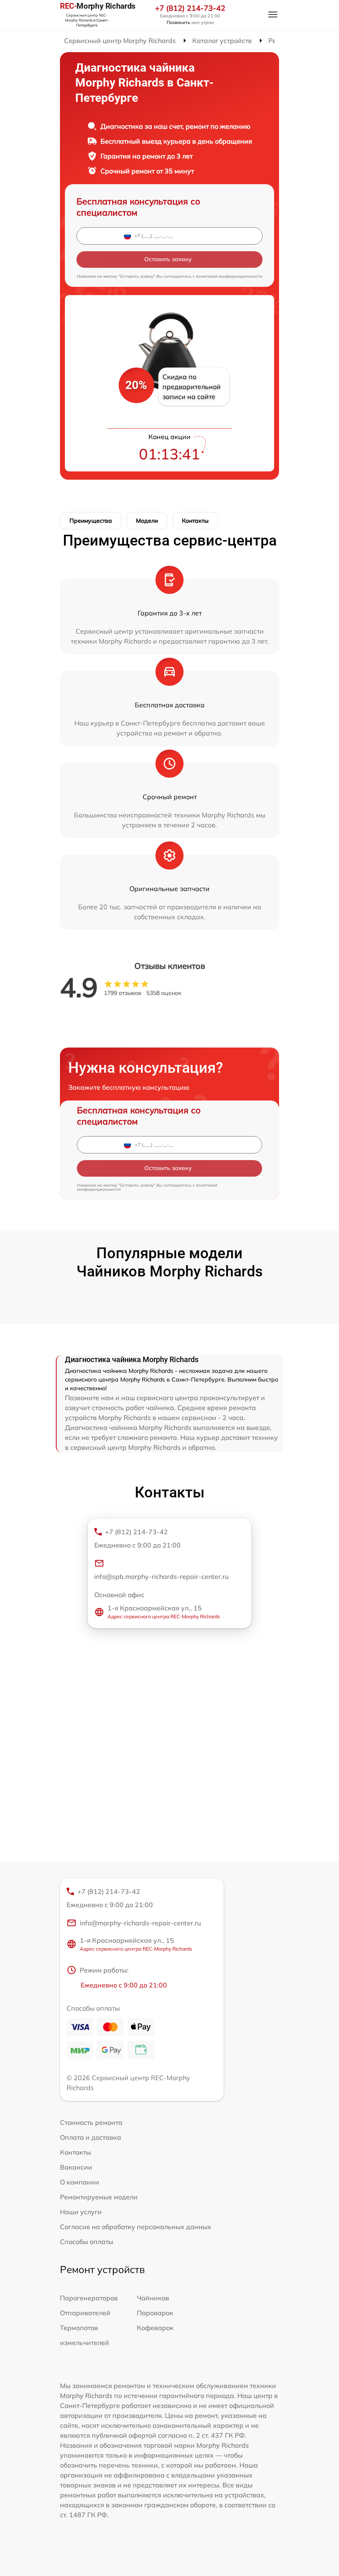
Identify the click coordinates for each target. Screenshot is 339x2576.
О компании (80, 2182)
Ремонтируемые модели (99, 2197)
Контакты (195, 521)
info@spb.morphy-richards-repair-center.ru (161, 1576)
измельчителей (85, 2343)
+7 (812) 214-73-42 (190, 8)
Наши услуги (81, 2212)
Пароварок (155, 2313)
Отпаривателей (85, 2313)
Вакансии (76, 2167)
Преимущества (91, 521)
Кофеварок (155, 2328)
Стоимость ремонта (91, 2122)
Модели (147, 521)
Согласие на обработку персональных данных (136, 2227)
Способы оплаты (87, 2242)
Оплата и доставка (91, 2137)
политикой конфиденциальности (229, 276)
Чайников (153, 2298)
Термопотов (79, 2328)
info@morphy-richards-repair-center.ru (140, 1923)
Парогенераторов (89, 2298)
